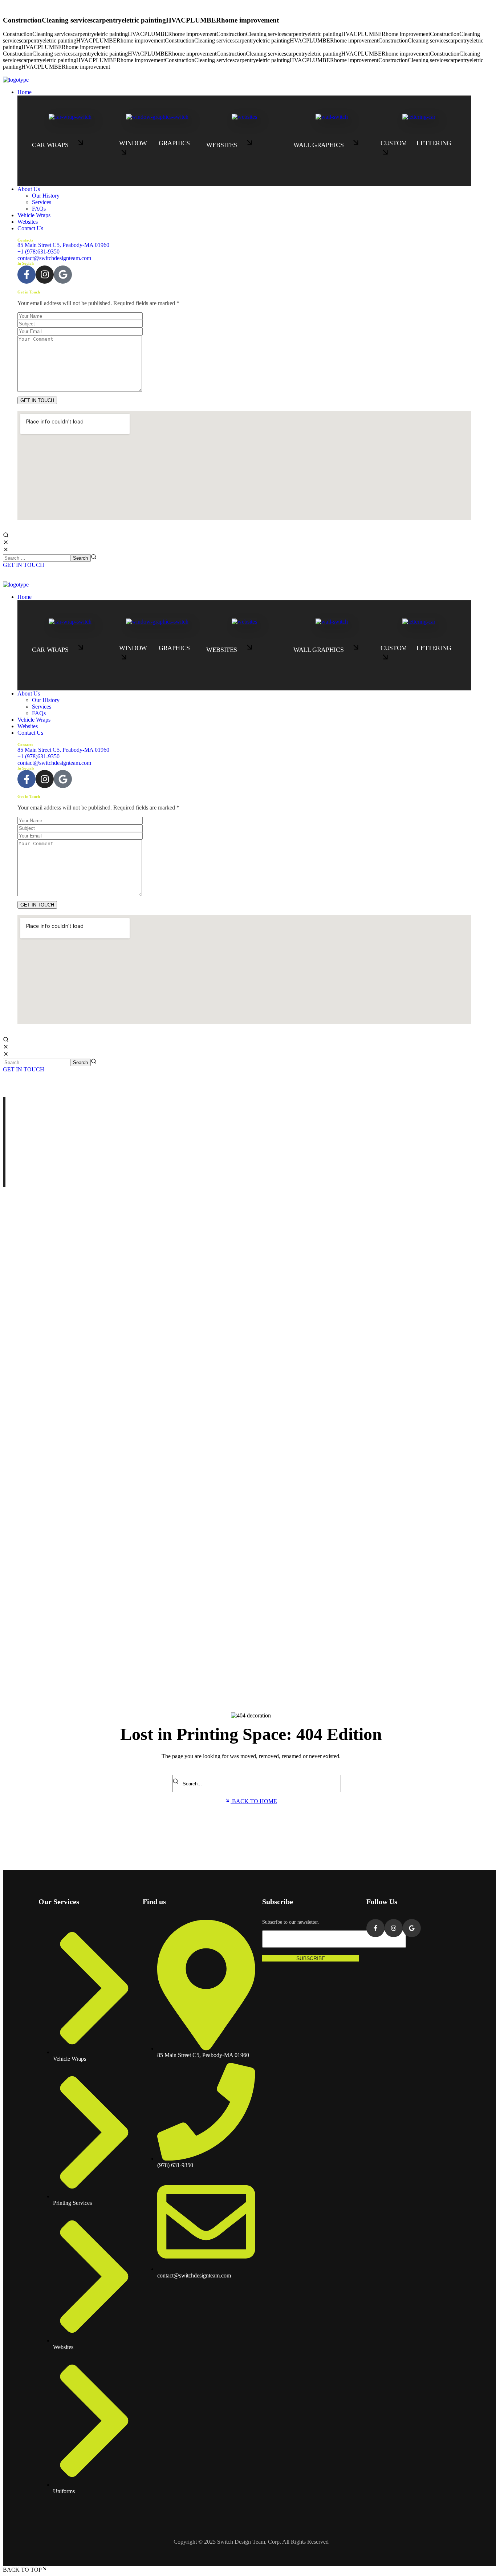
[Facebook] (27, 275)
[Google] (63, 275)
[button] (244, 245)
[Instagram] (45, 275)
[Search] (177, 1782)
